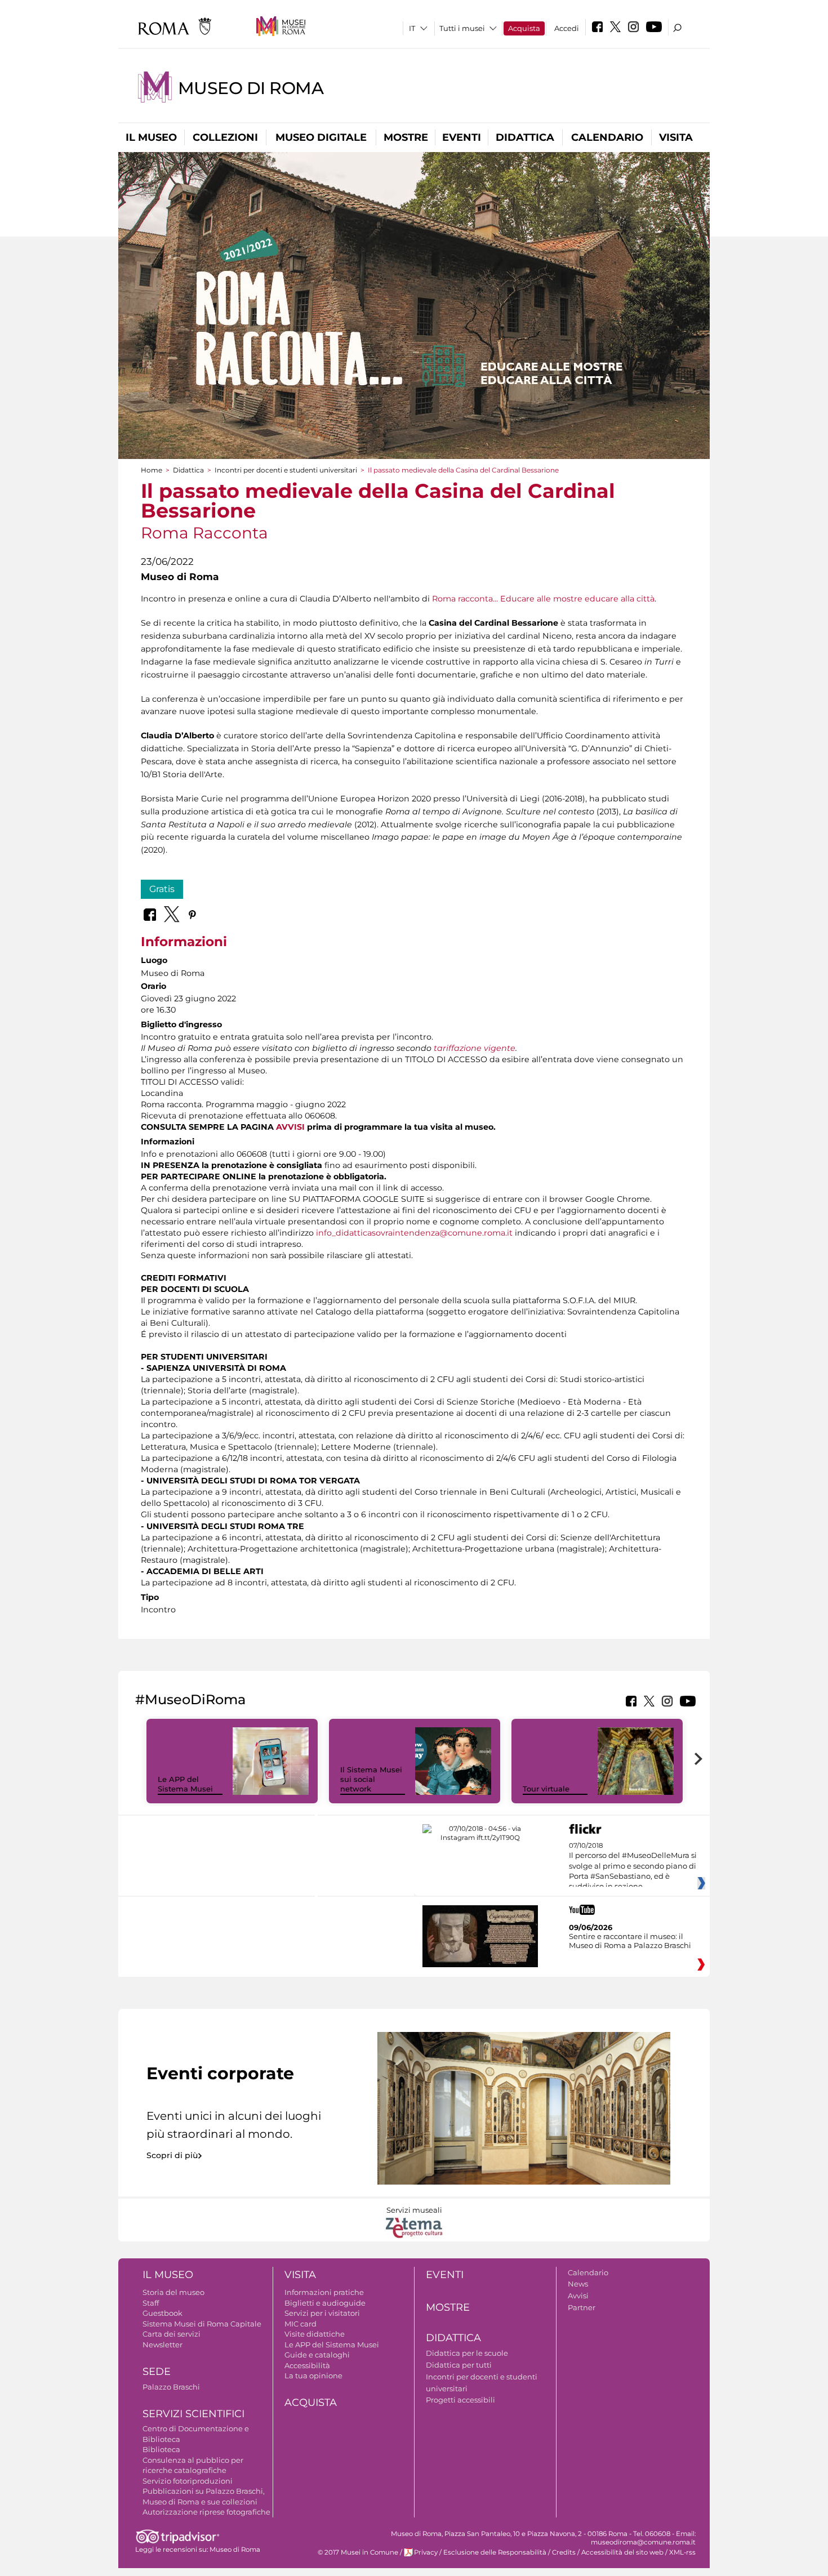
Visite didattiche (315, 2334)
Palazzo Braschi (171, 2387)
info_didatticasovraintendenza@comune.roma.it (414, 1233)
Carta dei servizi (172, 2334)
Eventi (462, 137)
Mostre (406, 137)
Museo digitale (321, 137)
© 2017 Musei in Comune (358, 2552)
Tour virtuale (546, 1789)
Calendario (607, 137)
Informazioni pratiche (324, 2292)
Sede (157, 2372)
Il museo (151, 137)
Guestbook (163, 2313)
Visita (676, 137)
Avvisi (578, 2296)
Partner (582, 2307)
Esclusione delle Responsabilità (495, 2552)
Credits (564, 2552)
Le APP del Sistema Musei (185, 1784)
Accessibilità (307, 2365)
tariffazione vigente (475, 1048)
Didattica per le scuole (467, 2353)
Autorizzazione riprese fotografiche (206, 2512)
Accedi (567, 28)
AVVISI (290, 1127)
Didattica (525, 137)
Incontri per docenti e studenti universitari (286, 470)
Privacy (426, 2552)
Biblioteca (161, 2449)
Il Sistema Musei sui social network (371, 1779)
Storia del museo (173, 2292)
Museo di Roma (251, 88)
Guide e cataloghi (317, 2355)
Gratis (162, 889)
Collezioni (225, 137)
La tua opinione (313, 2376)
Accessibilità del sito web (622, 2552)
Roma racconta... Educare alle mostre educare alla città (543, 599)
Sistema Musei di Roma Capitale (202, 2324)
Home (152, 470)
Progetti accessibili (460, 2400)
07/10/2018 (633, 1866)
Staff (151, 2303)
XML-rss (682, 2552)
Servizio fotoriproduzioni (188, 2481)
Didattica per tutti (459, 2365)
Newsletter (163, 2345)
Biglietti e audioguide (325, 2303)
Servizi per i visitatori (322, 2313)
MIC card (301, 2324)
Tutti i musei (462, 28)
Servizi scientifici (193, 2414)
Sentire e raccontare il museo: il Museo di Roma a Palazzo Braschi (630, 1941)
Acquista (524, 28)
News (578, 2284)
